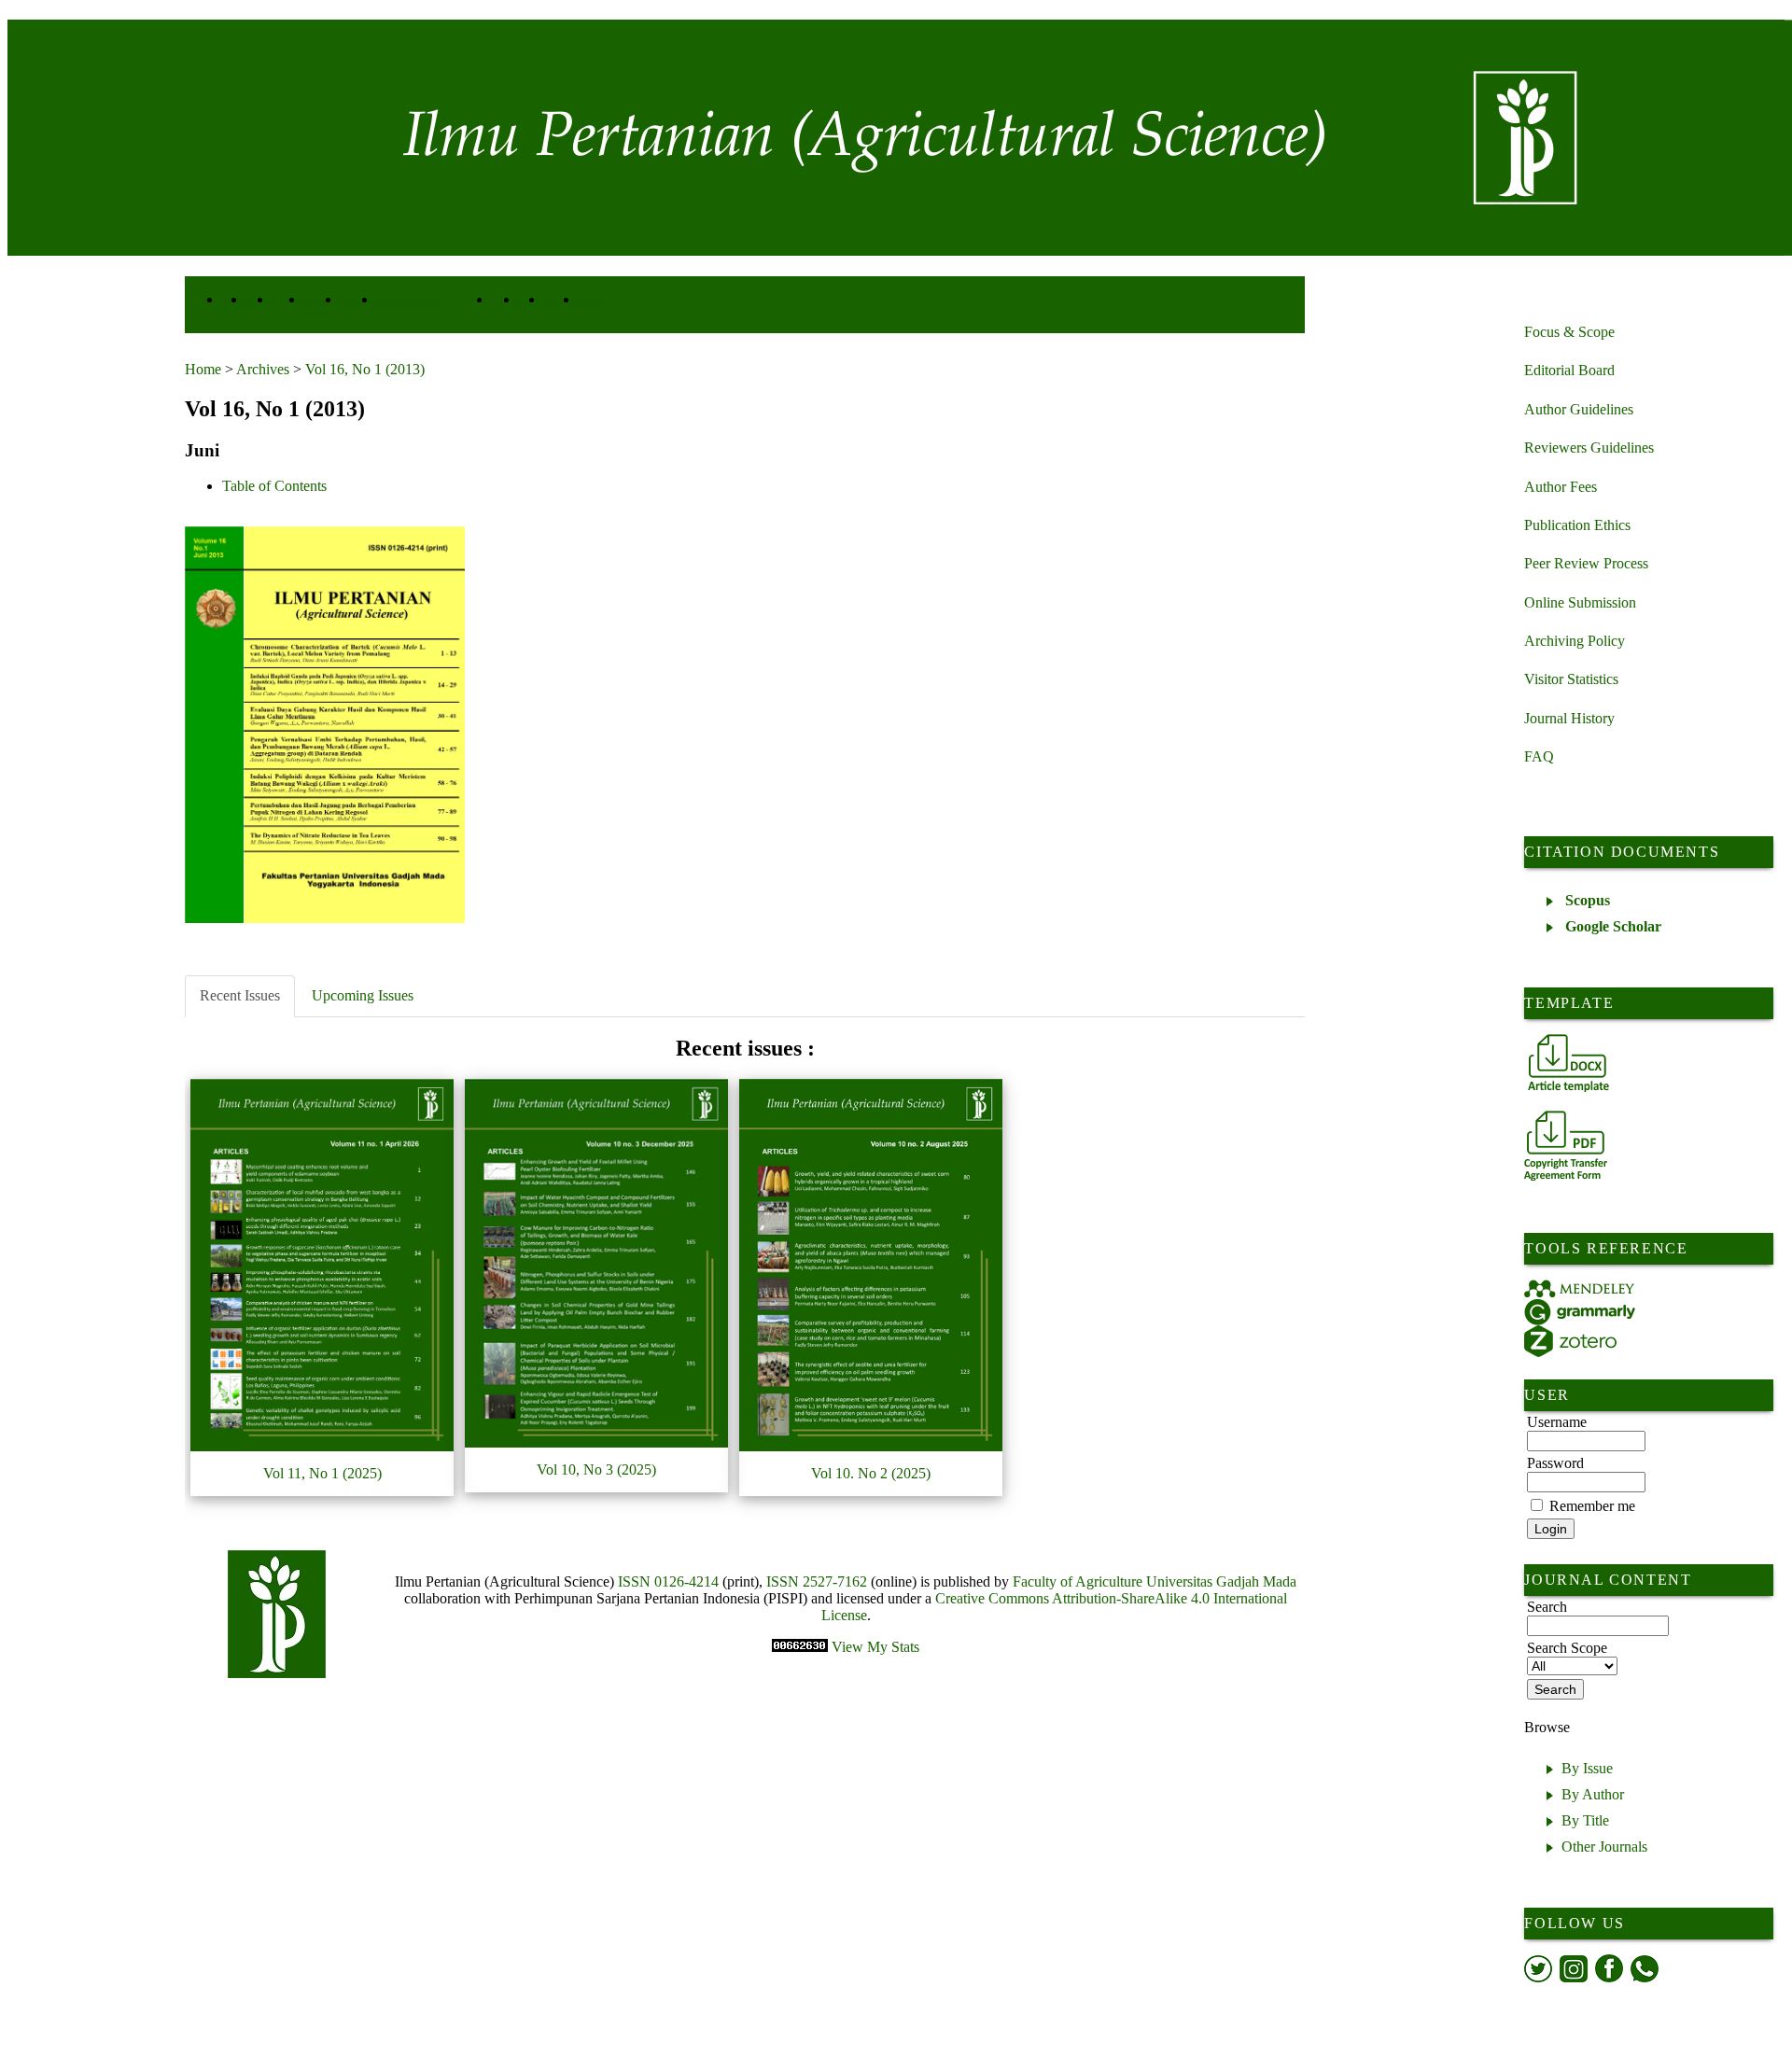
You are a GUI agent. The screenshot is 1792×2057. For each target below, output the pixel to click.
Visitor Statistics (1571, 679)
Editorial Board (1569, 370)
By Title (1585, 1820)
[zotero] (1570, 1341)
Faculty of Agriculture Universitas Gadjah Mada (1155, 1581)
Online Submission (1580, 602)
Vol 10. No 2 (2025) (871, 1473)
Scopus (1588, 900)
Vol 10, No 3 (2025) (596, 1469)
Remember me (1592, 1506)
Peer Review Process (1586, 563)
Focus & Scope (1569, 332)
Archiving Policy (1575, 641)
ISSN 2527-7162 (817, 1581)
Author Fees (1561, 487)
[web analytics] (802, 1647)
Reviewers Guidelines (1589, 448)
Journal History (1569, 718)
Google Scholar (1613, 926)
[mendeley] (1580, 1289)
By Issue (1587, 1768)
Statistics (598, 301)
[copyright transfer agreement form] (1566, 1146)
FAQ (1539, 756)
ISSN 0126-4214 (668, 1581)
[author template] (1568, 1063)
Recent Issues (240, 995)
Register (561, 301)
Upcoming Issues (363, 995)
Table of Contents (274, 486)
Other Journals (1604, 1847)
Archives (263, 369)
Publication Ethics (1577, 525)
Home (203, 369)
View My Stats (875, 1647)
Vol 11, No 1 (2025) (322, 1473)
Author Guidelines (1579, 409)
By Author (1593, 1794)
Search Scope (1567, 1648)
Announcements (410, 301)
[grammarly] (1580, 1312)
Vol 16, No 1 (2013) (365, 369)
